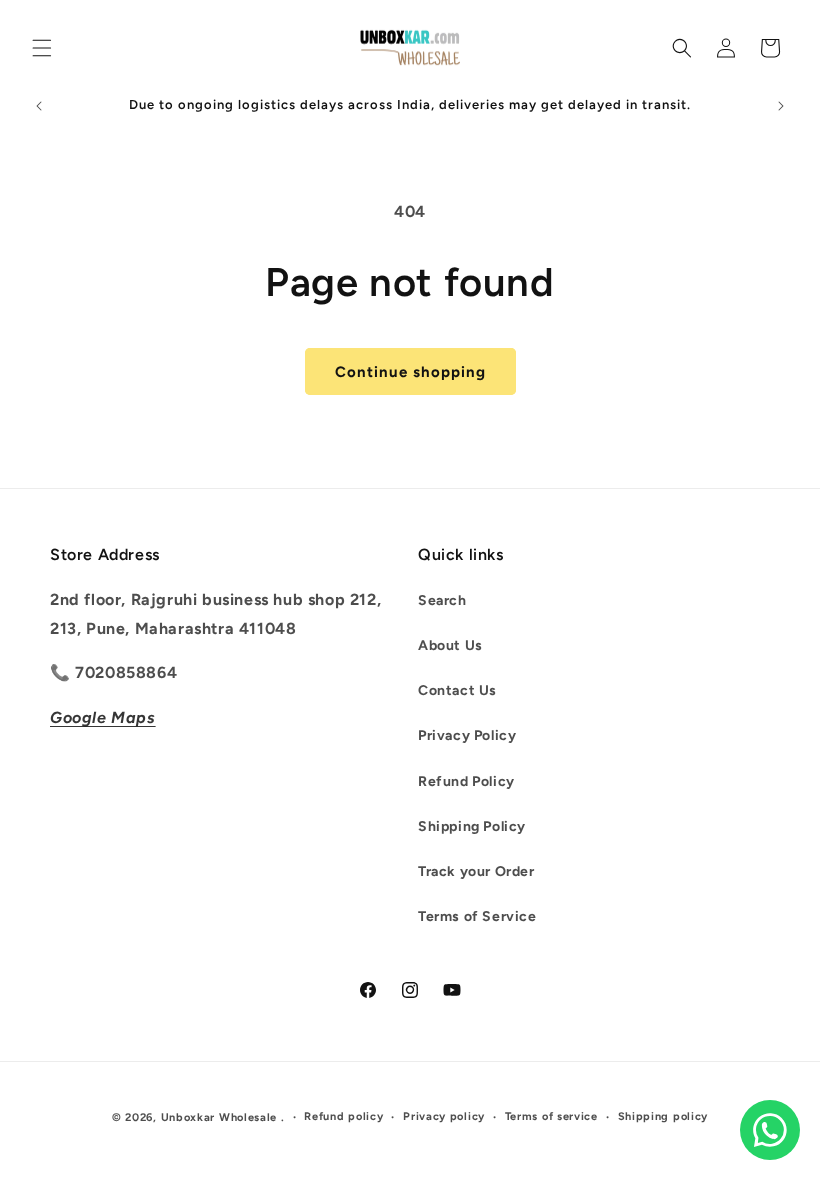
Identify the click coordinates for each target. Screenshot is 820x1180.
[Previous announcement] (39, 106)
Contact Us (457, 690)
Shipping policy (663, 1116)
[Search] (682, 48)
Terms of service (551, 1116)
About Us (450, 645)
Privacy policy (444, 1116)
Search (442, 600)
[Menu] (42, 48)
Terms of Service (477, 916)
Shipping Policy (472, 826)
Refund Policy (466, 781)
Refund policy (343, 1116)
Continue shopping (410, 372)
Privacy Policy (467, 735)
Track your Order (476, 871)
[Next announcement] (781, 106)
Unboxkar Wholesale (221, 1117)
